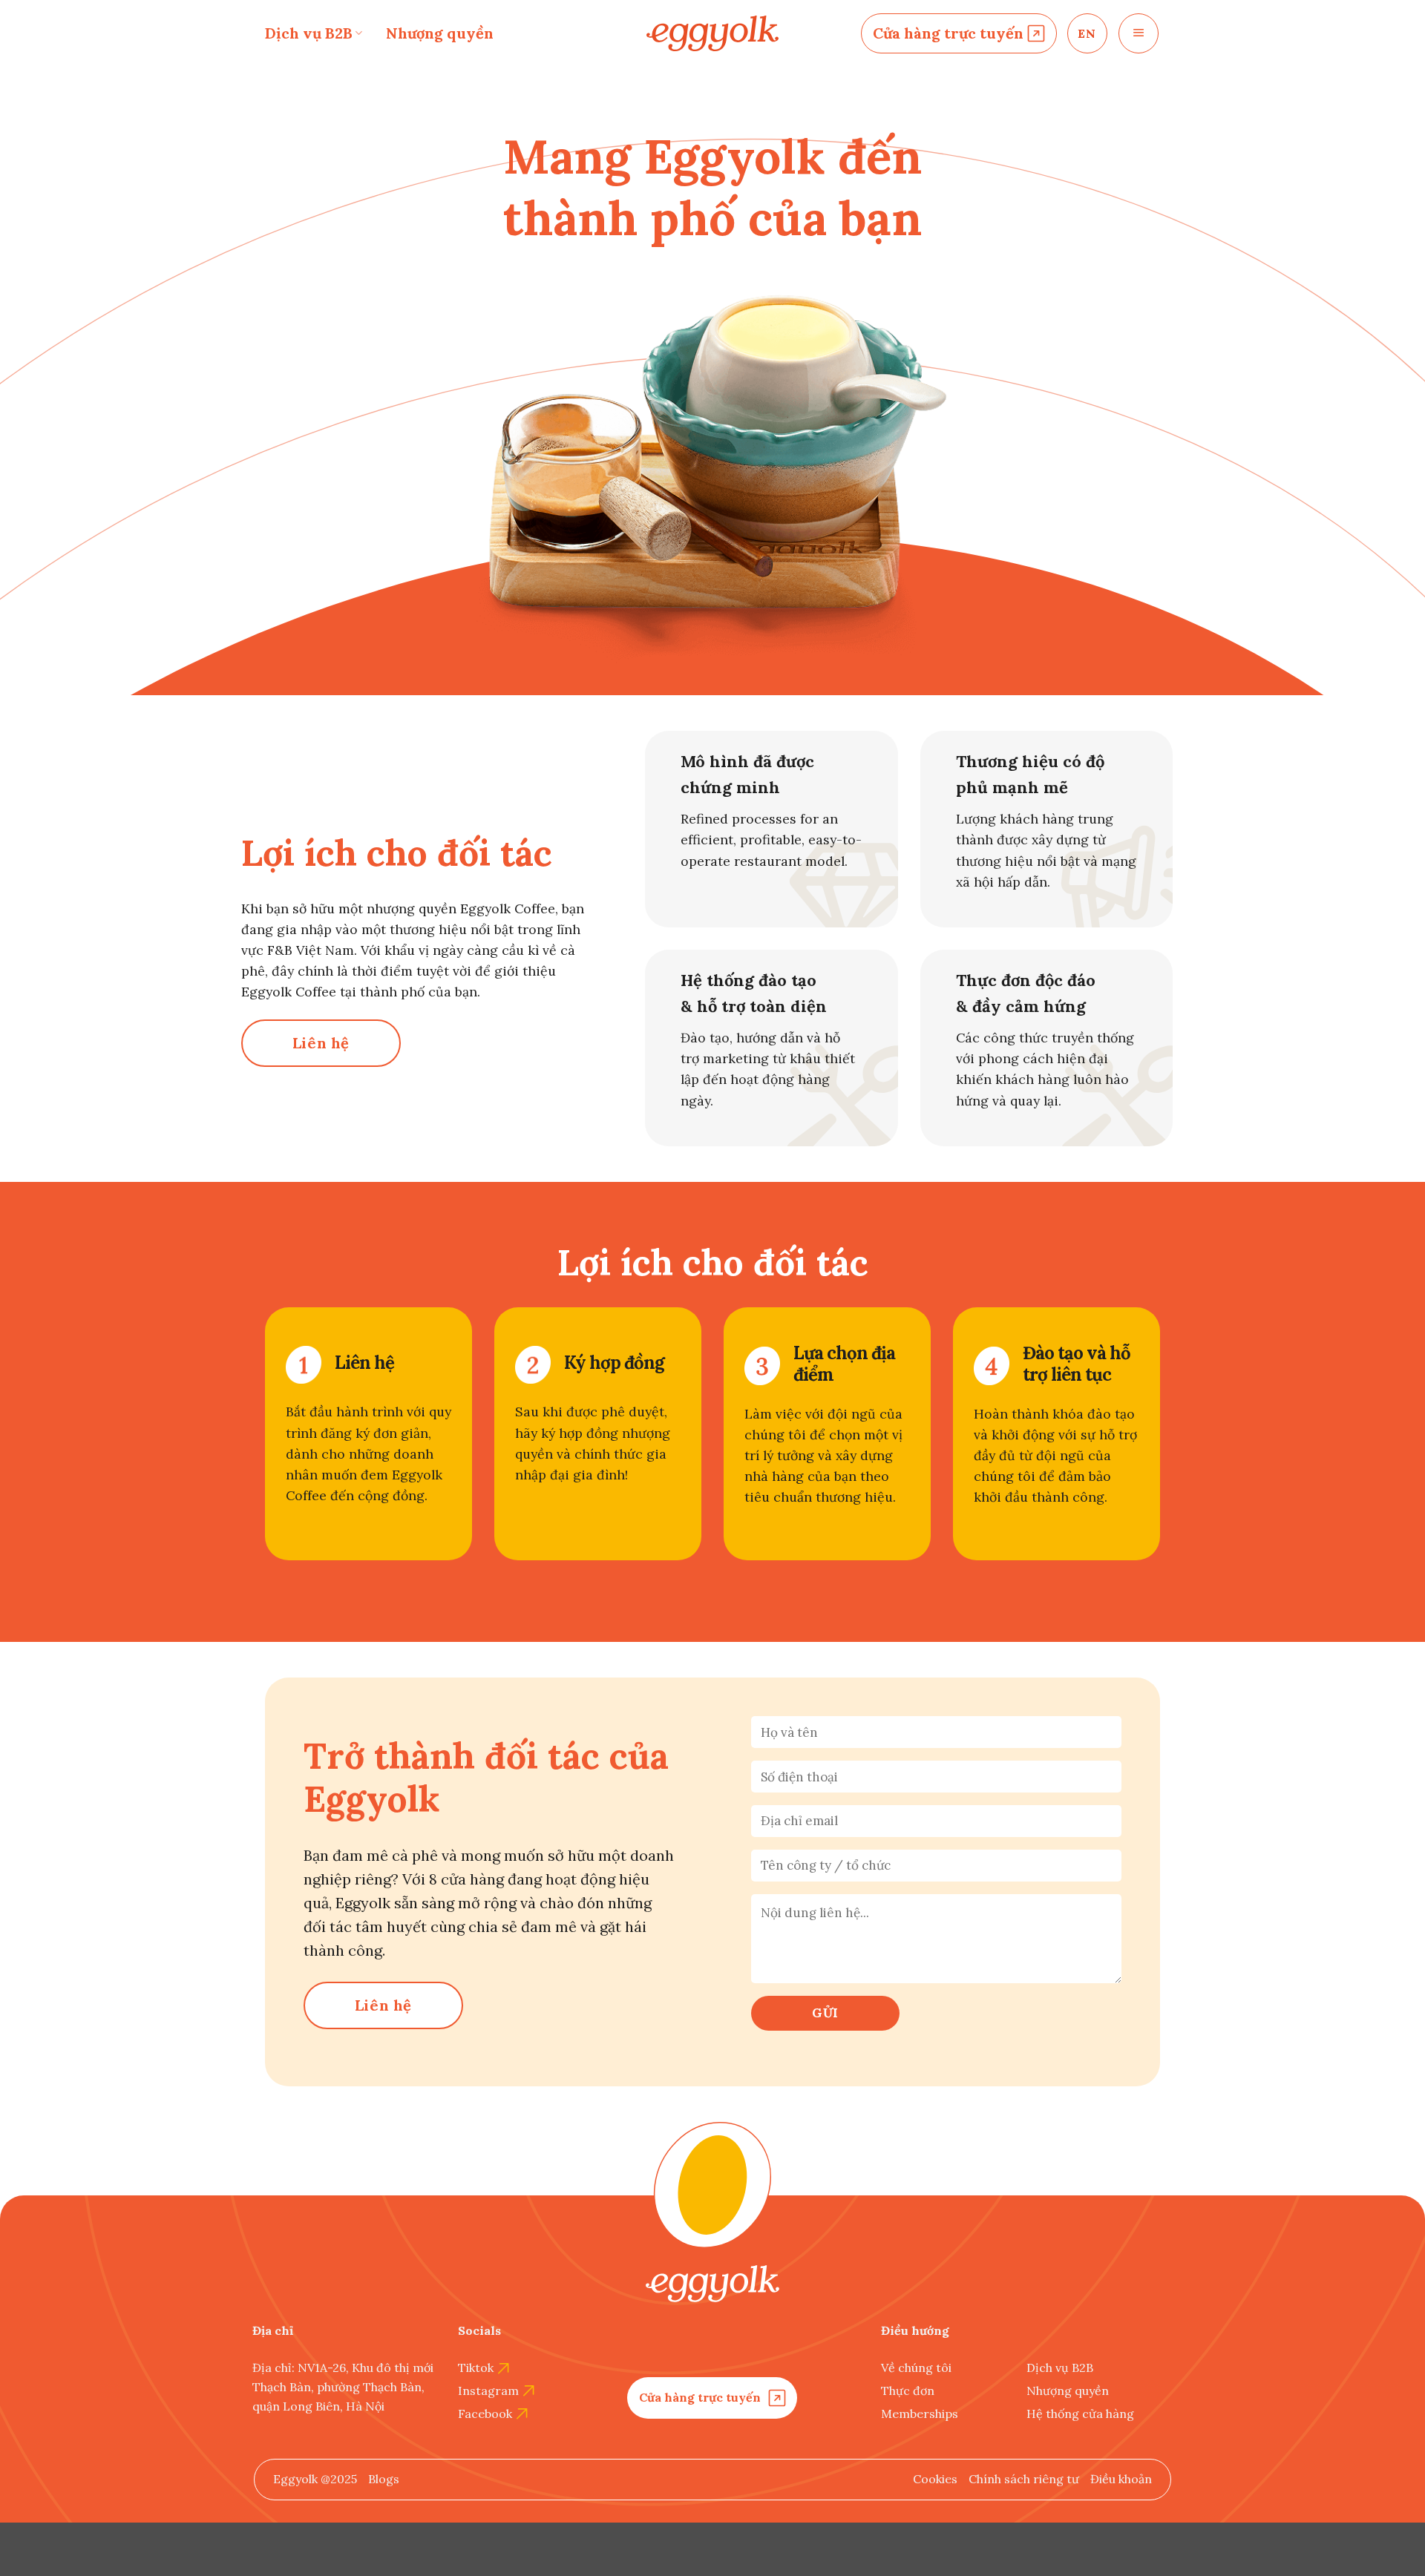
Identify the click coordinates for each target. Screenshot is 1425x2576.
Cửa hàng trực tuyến (948, 33)
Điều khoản (1121, 2479)
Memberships (920, 2414)
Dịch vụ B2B (309, 33)
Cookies (935, 2479)
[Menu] (1139, 33)
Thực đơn (908, 2391)
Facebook (485, 2414)
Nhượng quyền (440, 33)
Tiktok (476, 2368)
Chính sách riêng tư (1024, 2479)
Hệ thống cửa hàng (1080, 2414)
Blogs (384, 2479)
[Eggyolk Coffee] (712, 34)
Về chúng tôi (916, 2368)
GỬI (825, 2013)
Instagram (488, 2391)
